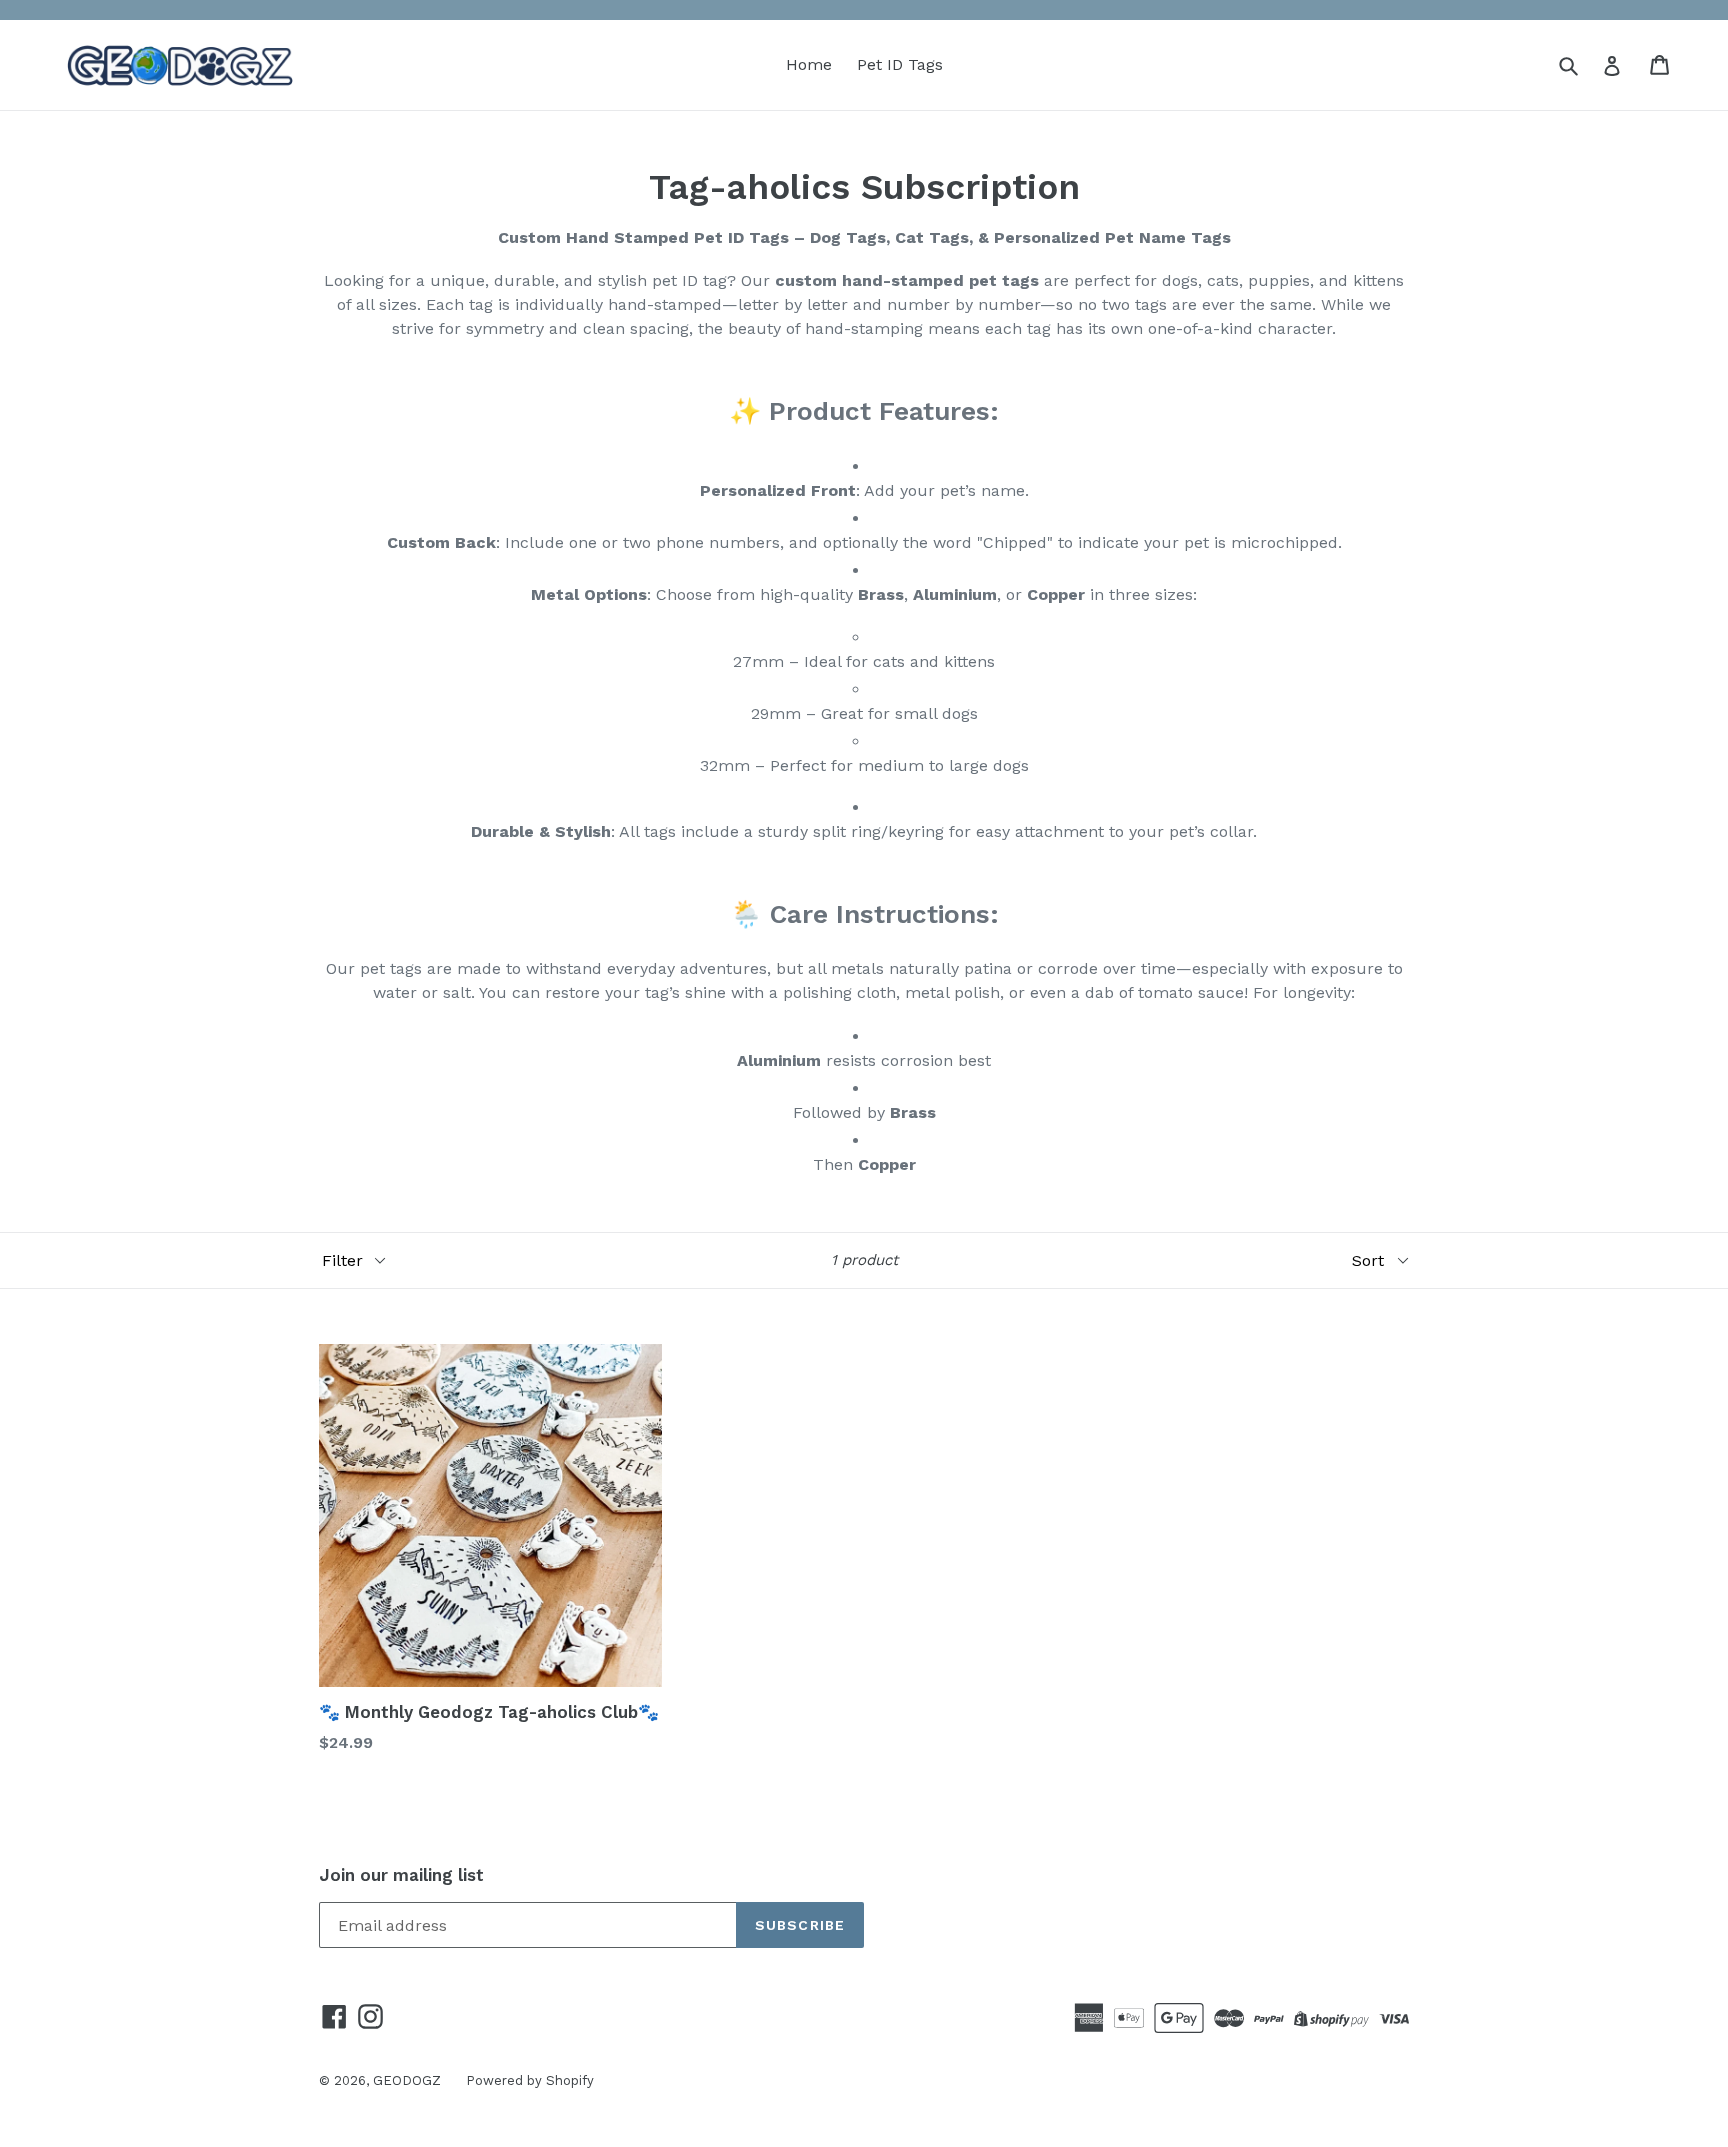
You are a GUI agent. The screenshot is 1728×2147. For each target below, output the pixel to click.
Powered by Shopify (530, 2080)
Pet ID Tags (900, 64)
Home (809, 64)
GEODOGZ (407, 2080)
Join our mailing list (401, 1875)
